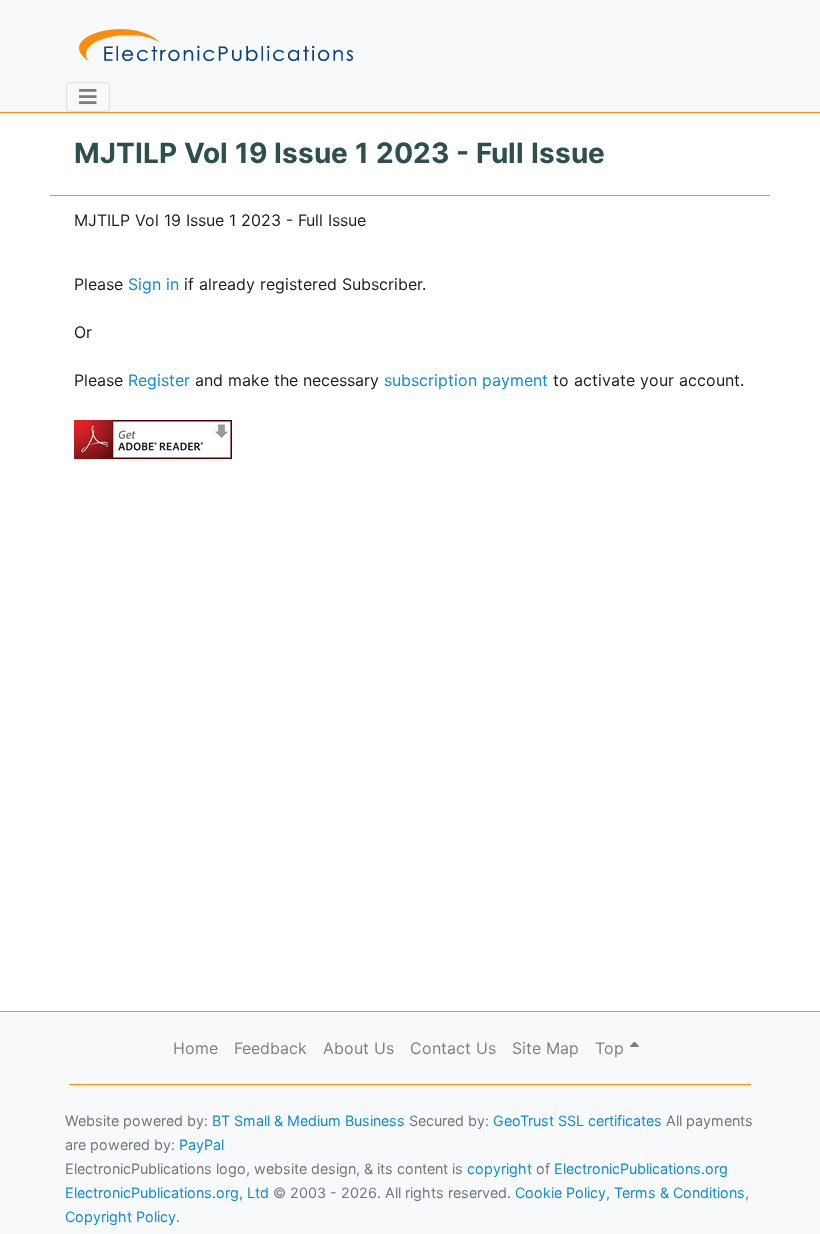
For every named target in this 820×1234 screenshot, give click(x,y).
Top (612, 1048)
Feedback (270, 1048)
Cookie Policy (63, 1189)
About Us (358, 1048)
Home (195, 1048)
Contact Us (453, 1048)
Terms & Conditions (171, 1189)
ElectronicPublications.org (641, 1168)
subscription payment (466, 380)
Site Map (545, 1048)
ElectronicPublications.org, (103, 1150)
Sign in (153, 284)
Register (159, 380)
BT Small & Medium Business (308, 1120)
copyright (499, 1168)
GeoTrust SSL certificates (577, 1120)
